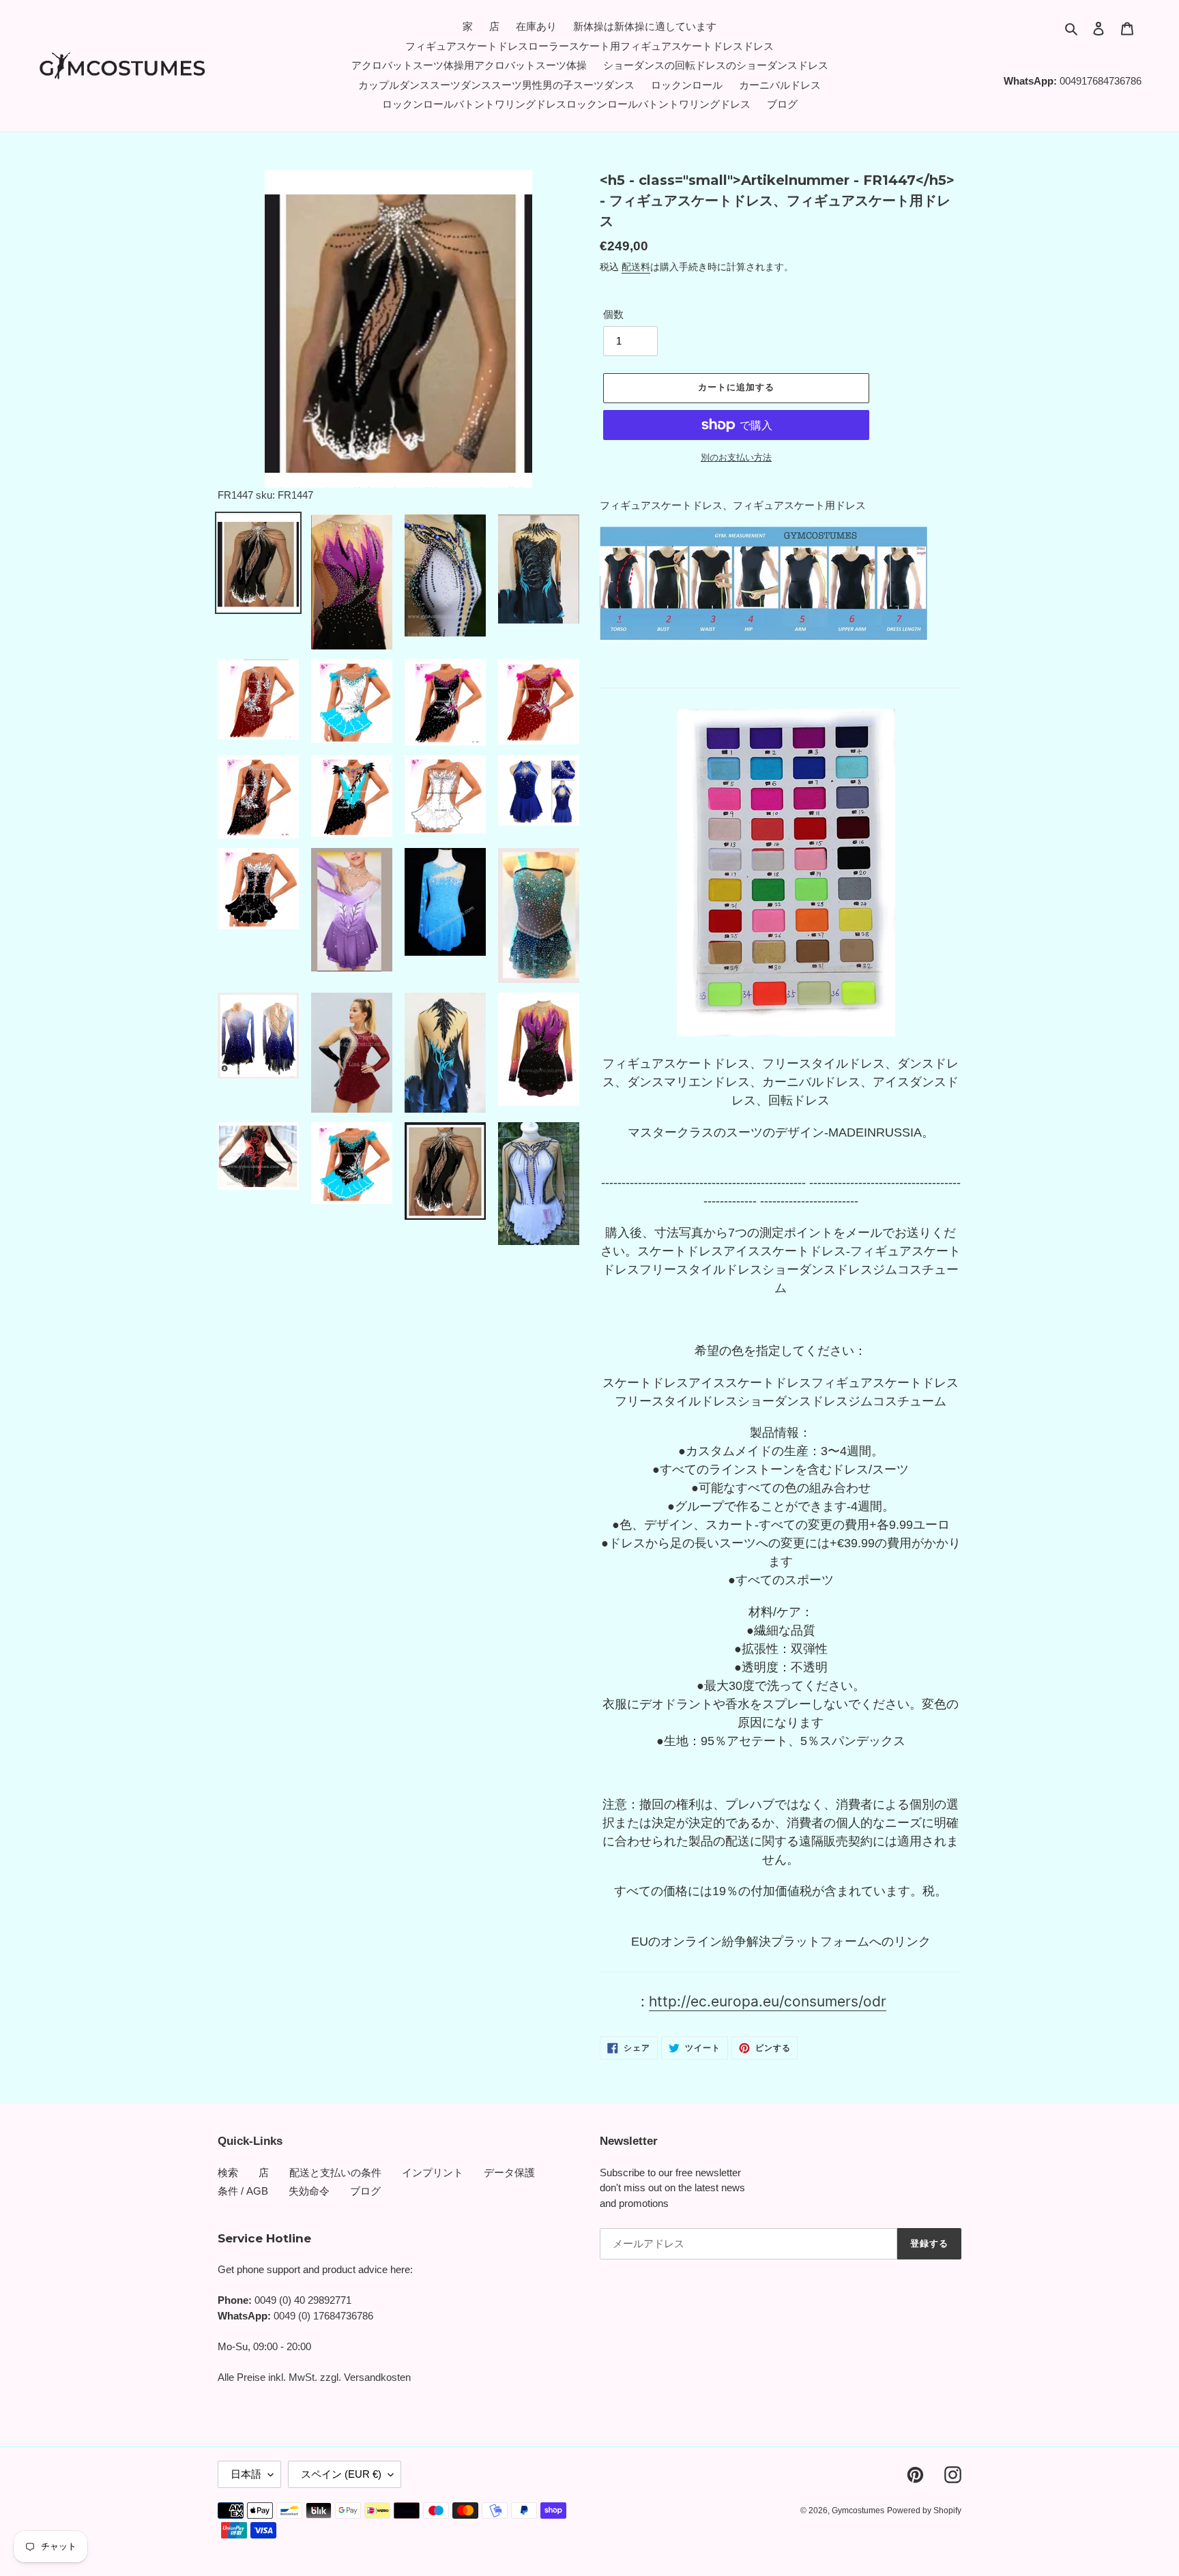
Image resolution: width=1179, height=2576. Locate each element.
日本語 (246, 2474)
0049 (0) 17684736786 (323, 2316)
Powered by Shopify (924, 2511)
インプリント (433, 2172)
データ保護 (509, 2172)
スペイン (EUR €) (341, 2474)
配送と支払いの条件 (335, 2172)
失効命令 (309, 2191)
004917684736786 (1101, 81)
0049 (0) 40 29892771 (303, 2300)
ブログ (365, 2191)
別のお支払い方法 (736, 457)
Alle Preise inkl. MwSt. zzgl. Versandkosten (314, 2377)
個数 (613, 314)
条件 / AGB (243, 2191)
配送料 (636, 267)
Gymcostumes (858, 2511)
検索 (228, 2172)
